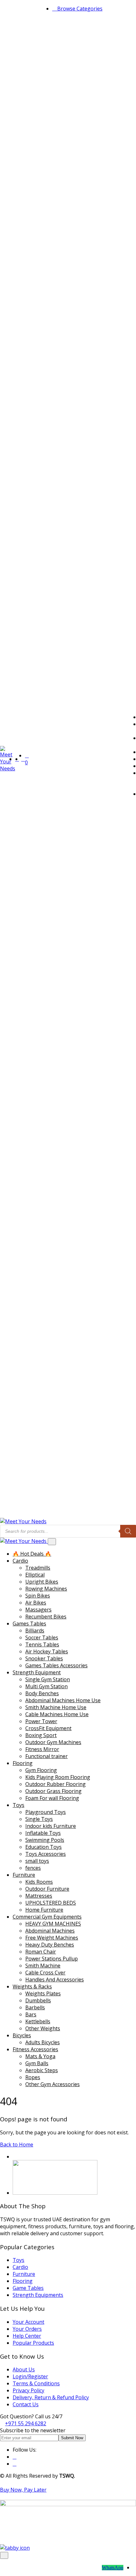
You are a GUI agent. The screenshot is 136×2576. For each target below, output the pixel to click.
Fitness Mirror (42, 1749)
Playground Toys (46, 1812)
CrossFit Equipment (48, 1728)
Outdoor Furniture (47, 1889)
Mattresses (39, 1896)
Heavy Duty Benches (50, 1945)
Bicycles (22, 2035)
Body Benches (42, 1693)
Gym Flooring (41, 1770)
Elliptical (35, 1575)
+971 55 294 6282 (26, 2423)
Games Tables (29, 1624)
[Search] (128, 1531)
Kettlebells (38, 2021)
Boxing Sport (41, 1735)
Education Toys (43, 1847)
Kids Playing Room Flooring (58, 1777)
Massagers (38, 1610)
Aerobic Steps (42, 2070)
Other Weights (43, 2028)
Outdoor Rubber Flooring (56, 1784)
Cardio (20, 1561)
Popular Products (33, 2343)
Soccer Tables (42, 1637)
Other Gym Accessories (53, 2084)
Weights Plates (43, 1993)
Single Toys (39, 1819)
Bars (31, 2014)
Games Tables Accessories (56, 1665)
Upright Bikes (42, 1582)
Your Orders (27, 2329)
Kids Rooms (39, 1882)
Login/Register (30, 2376)
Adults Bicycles (43, 2042)
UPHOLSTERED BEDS (51, 1903)
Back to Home (17, 2144)
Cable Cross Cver (45, 1973)
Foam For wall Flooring (52, 1798)
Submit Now (72, 2438)
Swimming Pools (45, 1840)
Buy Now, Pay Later (23, 2490)
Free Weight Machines (52, 1938)
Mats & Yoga (40, 2056)
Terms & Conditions (36, 2383)
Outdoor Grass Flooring (53, 1791)
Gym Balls (37, 2063)
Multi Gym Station (46, 1686)
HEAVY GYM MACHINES (53, 1924)
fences (33, 1868)
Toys (19, 1805)
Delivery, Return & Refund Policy (51, 2397)
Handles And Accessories (55, 1980)
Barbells (35, 2007)
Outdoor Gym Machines (53, 1742)
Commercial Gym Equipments (47, 1917)
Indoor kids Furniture (51, 1826)
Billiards (35, 1631)
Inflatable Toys (43, 1833)
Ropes (33, 2077)
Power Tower (41, 1721)
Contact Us (26, 2404)
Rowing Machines (46, 1589)
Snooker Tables (44, 1658)
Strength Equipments (38, 2295)
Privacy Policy (28, 2390)
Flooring (23, 1763)
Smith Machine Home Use (56, 1707)
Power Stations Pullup (52, 1959)
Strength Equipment (37, 1672)
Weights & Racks (32, 1986)
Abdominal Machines (50, 1931)
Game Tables (28, 2288)
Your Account (28, 2322)
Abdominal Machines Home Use (63, 1700)
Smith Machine (43, 1966)
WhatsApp (113, 2568)
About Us (24, 2369)
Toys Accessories (46, 1854)
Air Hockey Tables (47, 1651)
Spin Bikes (38, 1596)
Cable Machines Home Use (57, 1714)
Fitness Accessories (35, 2049)
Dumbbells (38, 2000)
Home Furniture (44, 1910)
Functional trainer (46, 1756)
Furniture (24, 1875)
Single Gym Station (48, 1679)
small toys (37, 1861)
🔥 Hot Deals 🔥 (32, 1554)
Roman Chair (41, 1952)
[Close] (52, 1542)
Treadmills (38, 1568)
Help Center (27, 2336)
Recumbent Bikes (46, 1617)
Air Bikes (36, 1603)
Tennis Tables (42, 1644)
